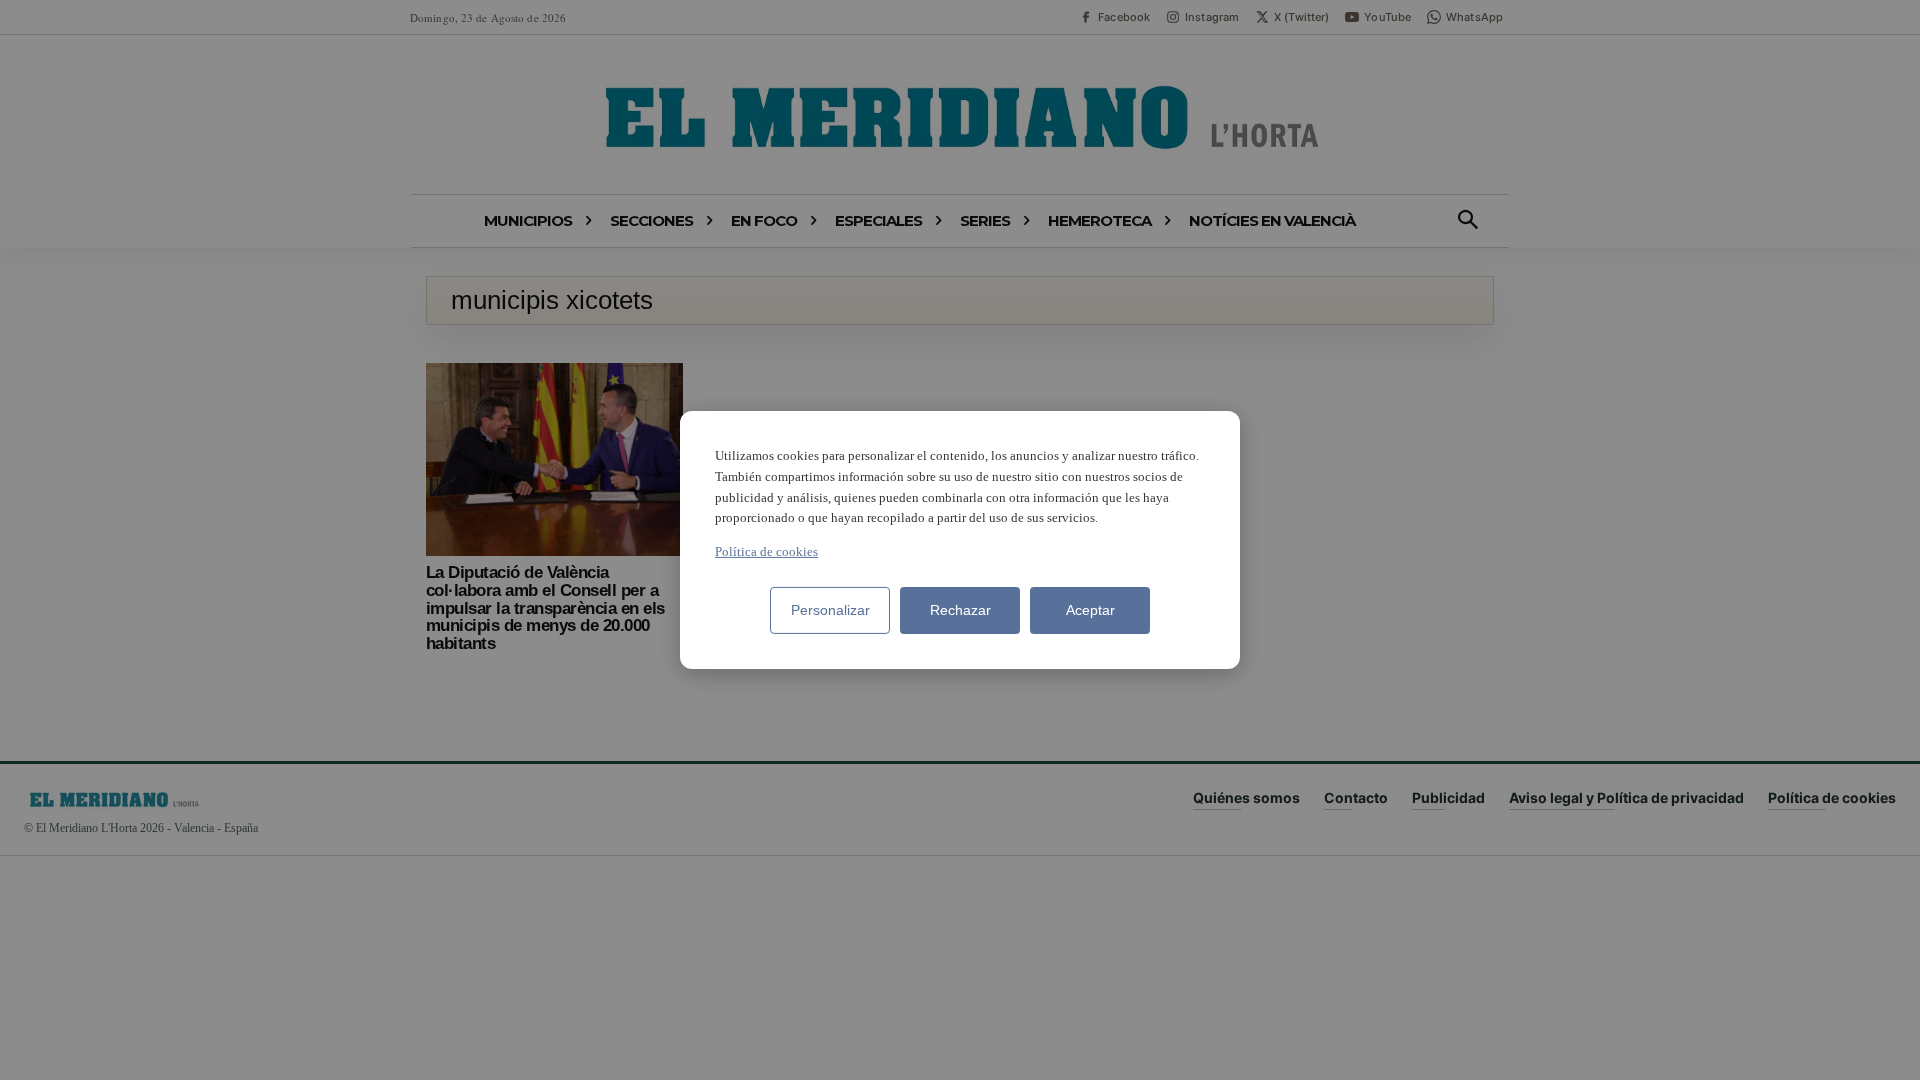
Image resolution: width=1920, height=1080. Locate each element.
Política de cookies (766, 551)
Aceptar (1090, 610)
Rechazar (960, 610)
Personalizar (830, 610)
